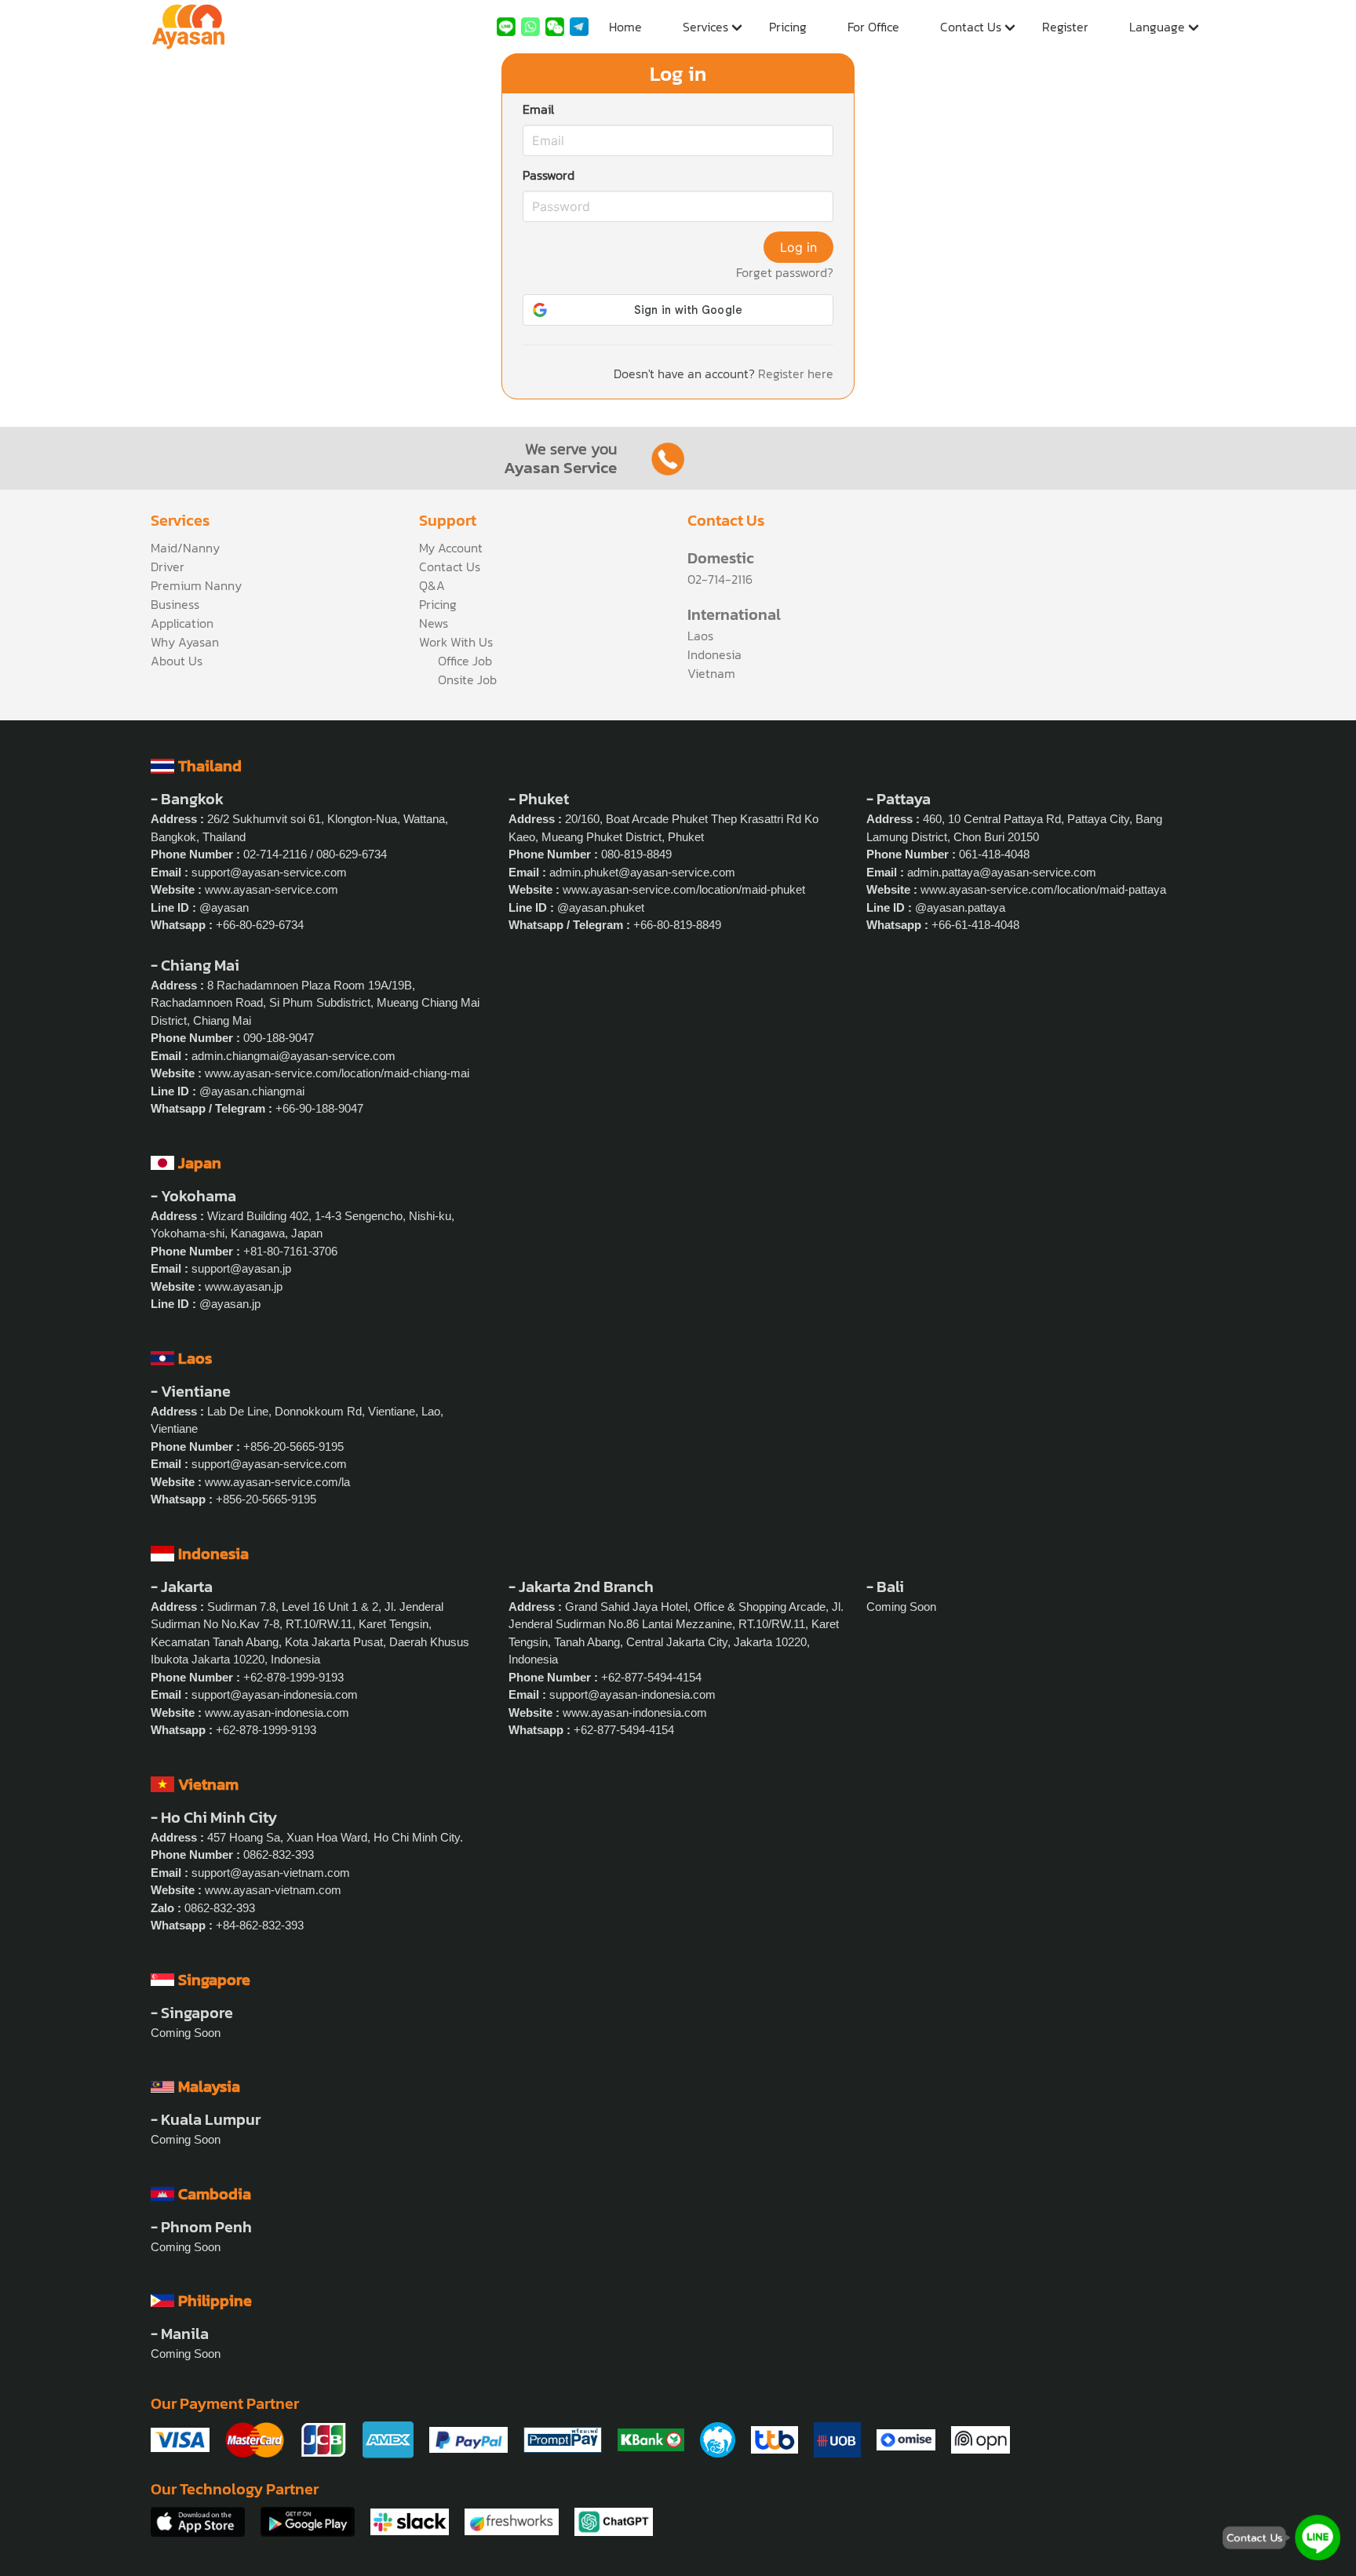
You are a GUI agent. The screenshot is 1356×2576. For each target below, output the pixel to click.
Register (1065, 27)
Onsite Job (467, 680)
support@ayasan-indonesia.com (275, 1694)
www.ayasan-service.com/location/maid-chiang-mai (337, 1073)
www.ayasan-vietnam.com (273, 1890)
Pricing (788, 27)
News (434, 623)
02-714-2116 (720, 579)
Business (175, 604)
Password (549, 175)
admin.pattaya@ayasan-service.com (1002, 872)
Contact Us (971, 27)
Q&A (432, 585)
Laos (700, 636)
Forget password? (785, 272)
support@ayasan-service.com (269, 872)
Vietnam (711, 673)
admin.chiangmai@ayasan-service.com (293, 1056)
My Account (451, 548)
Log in (798, 247)
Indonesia (714, 654)
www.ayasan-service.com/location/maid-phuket (684, 889)
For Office (873, 27)
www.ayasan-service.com (272, 889)
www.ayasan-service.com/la (277, 1482)
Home (625, 27)
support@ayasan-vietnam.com (271, 1873)
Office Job (465, 661)
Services (705, 27)
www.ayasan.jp (244, 1286)
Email (538, 109)
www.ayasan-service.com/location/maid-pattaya (1043, 889)
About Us (177, 661)
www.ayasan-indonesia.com (277, 1712)
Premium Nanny (196, 585)
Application (182, 623)
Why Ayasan (185, 642)
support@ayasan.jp (241, 1268)
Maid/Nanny (185, 548)
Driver (168, 567)
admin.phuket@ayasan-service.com (642, 872)
